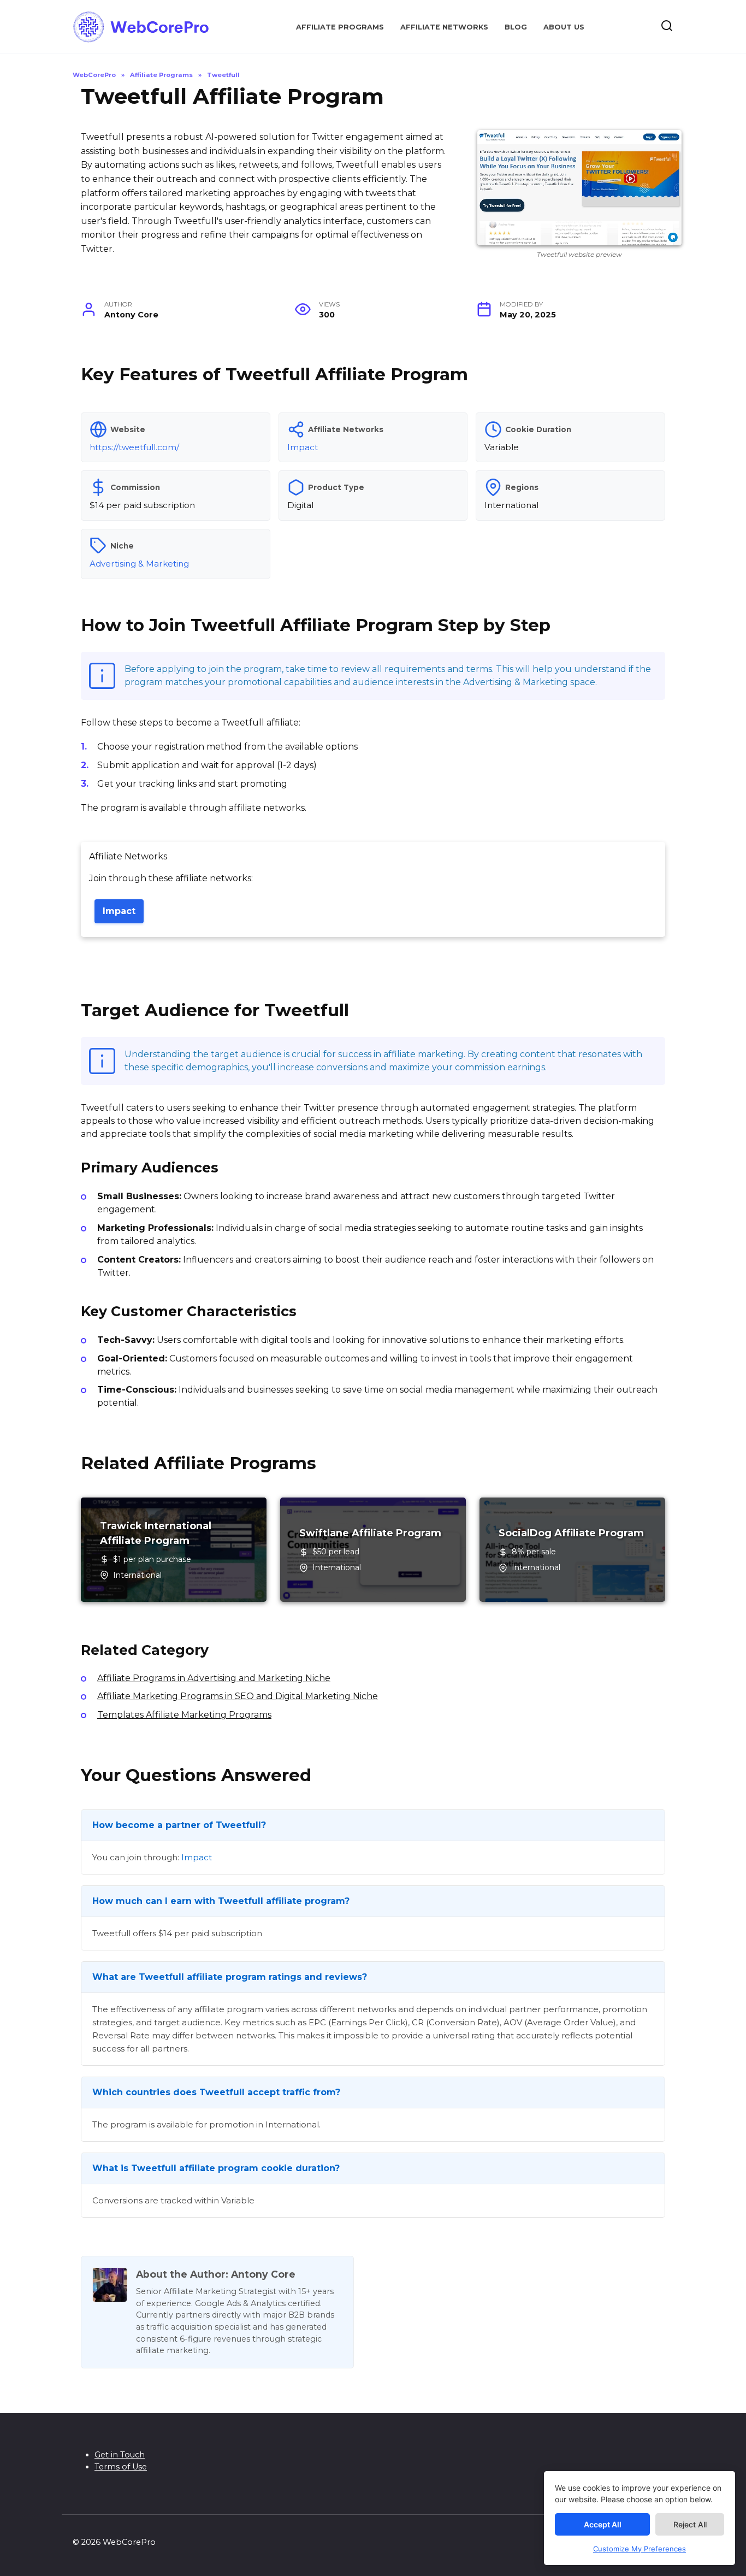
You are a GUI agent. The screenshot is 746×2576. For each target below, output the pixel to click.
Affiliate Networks (444, 27)
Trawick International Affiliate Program (156, 1533)
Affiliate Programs (340, 27)
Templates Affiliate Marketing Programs (184, 1715)
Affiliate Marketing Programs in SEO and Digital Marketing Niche (238, 1696)
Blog (516, 27)
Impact (303, 447)
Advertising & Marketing (139, 564)
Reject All (690, 2524)
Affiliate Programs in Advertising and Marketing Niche (214, 1678)
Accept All (603, 2524)
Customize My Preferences (640, 2549)
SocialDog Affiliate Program (571, 1533)
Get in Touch (120, 2455)
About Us (564, 27)
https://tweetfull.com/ (134, 447)
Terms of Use (121, 2467)
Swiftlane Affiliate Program (370, 1533)
